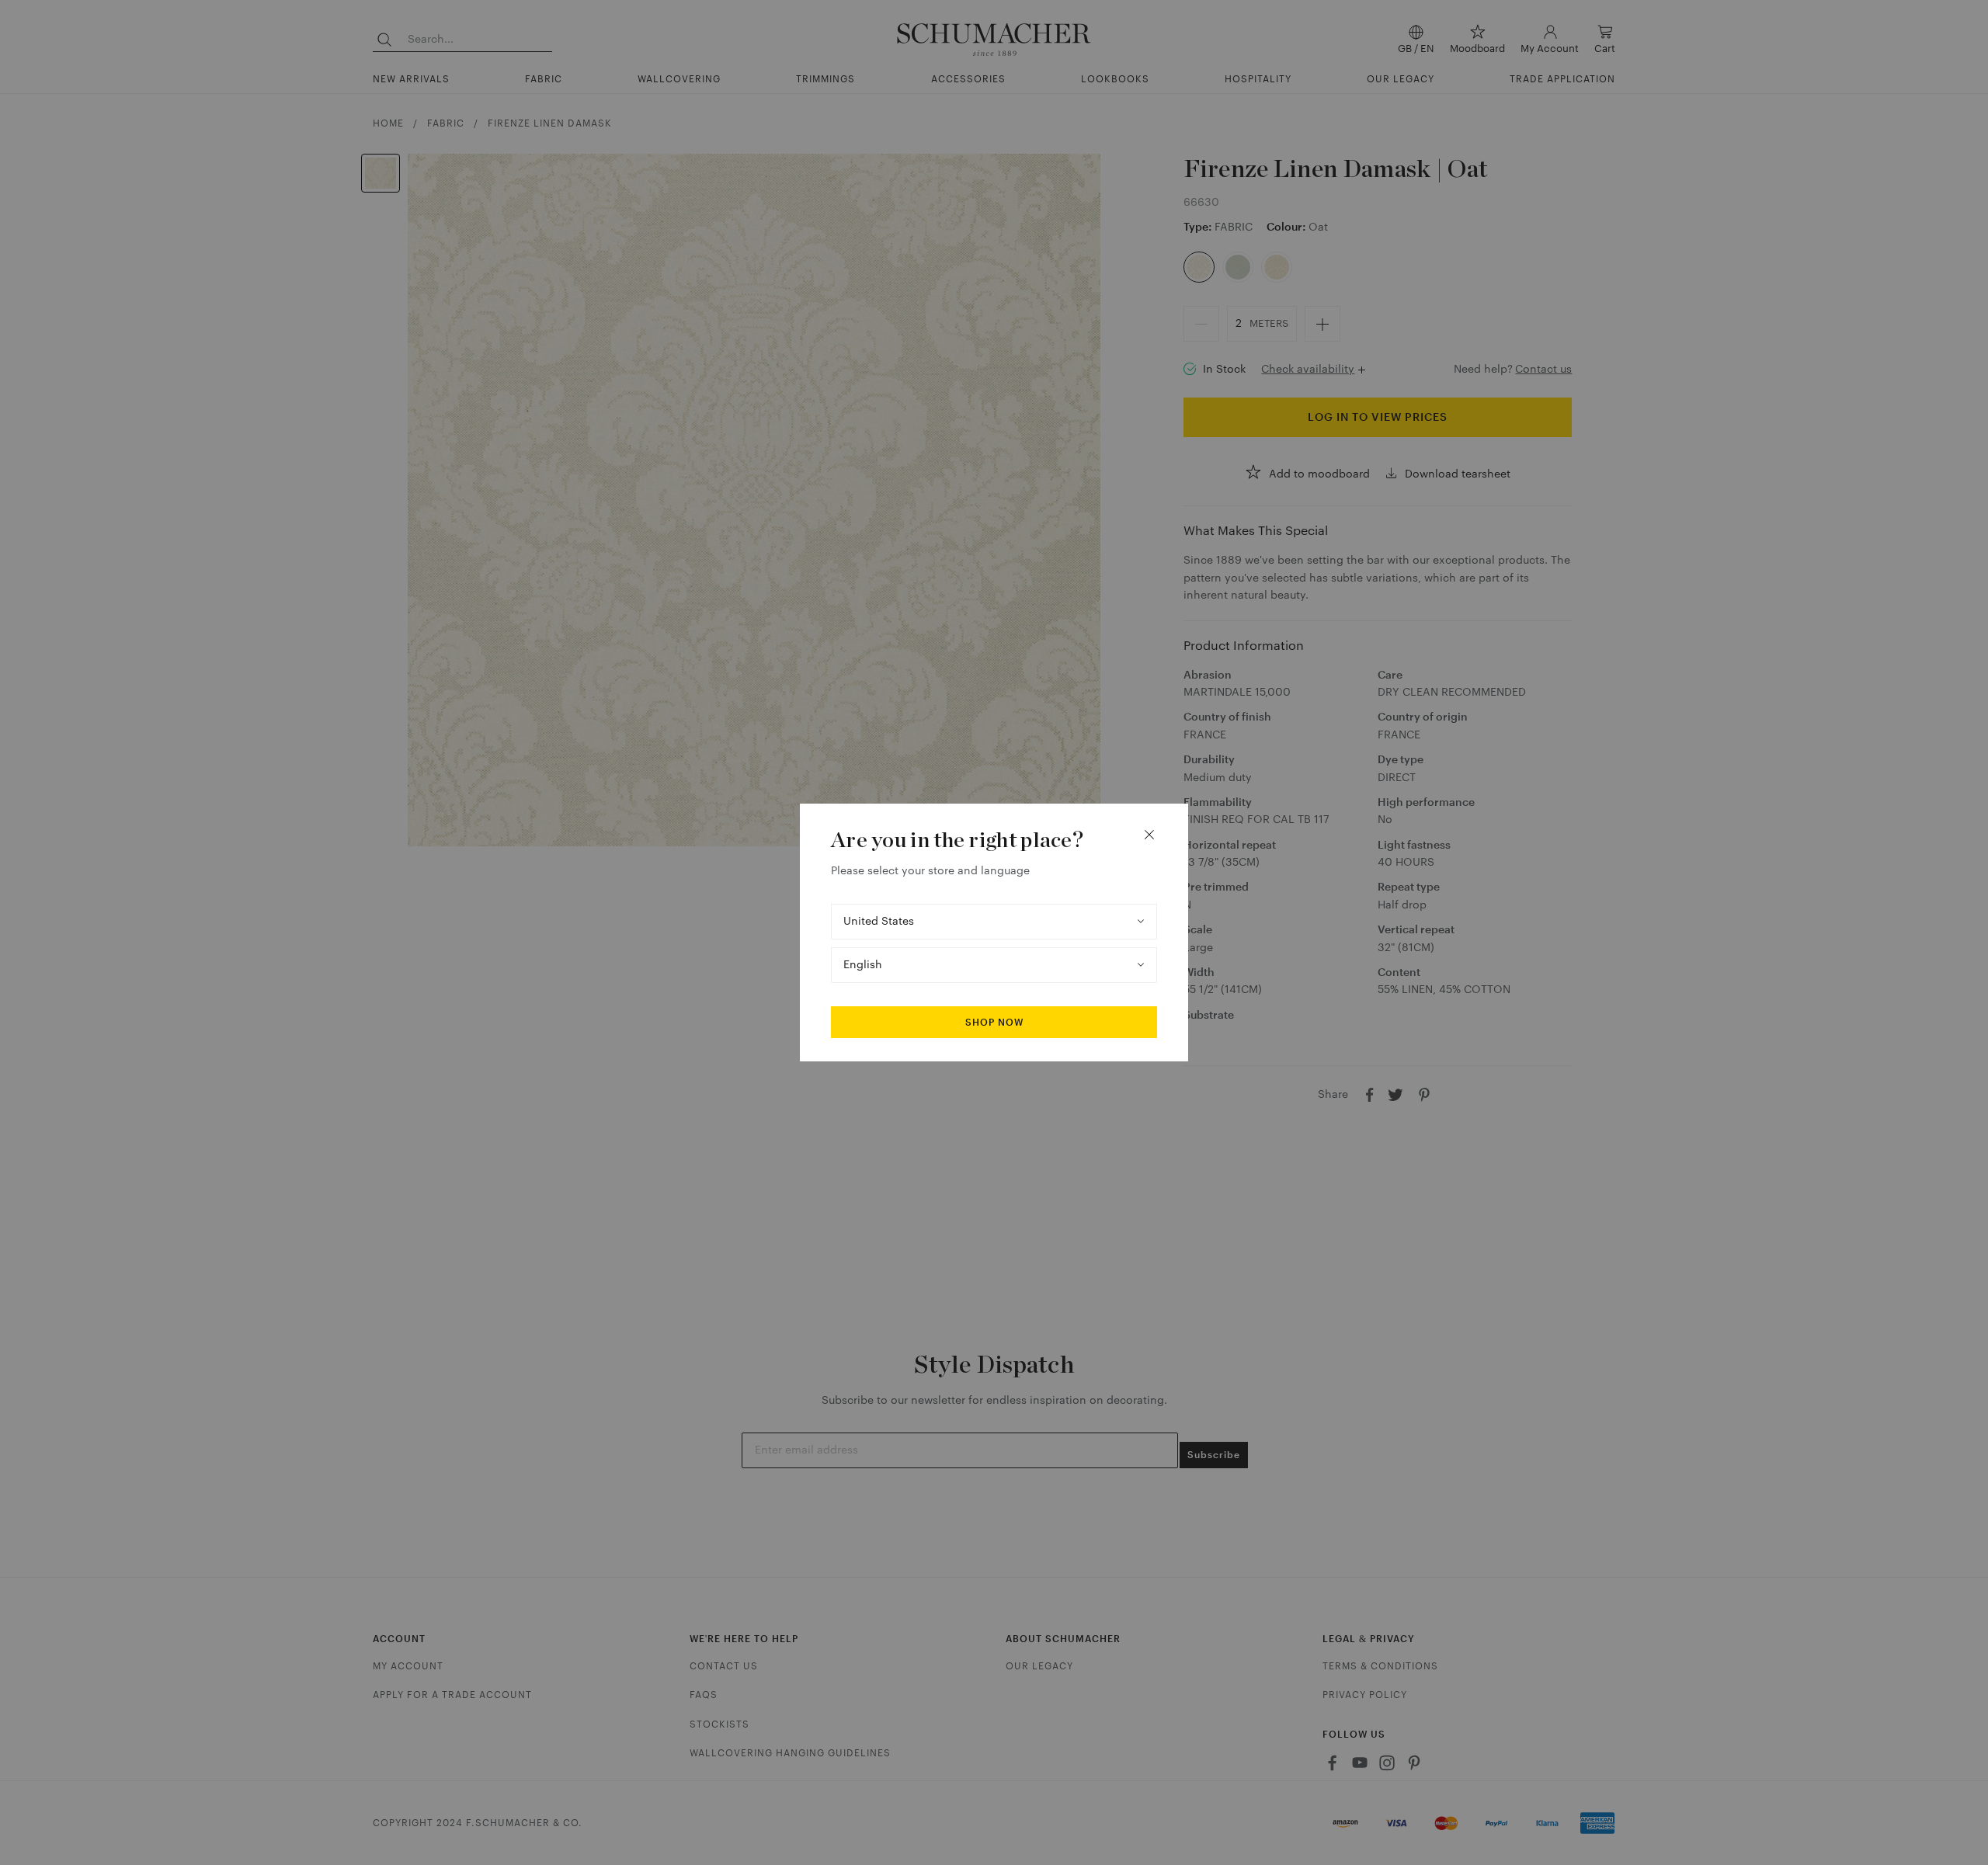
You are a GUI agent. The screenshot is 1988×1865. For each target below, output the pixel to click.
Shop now (994, 1023)
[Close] (1149, 835)
